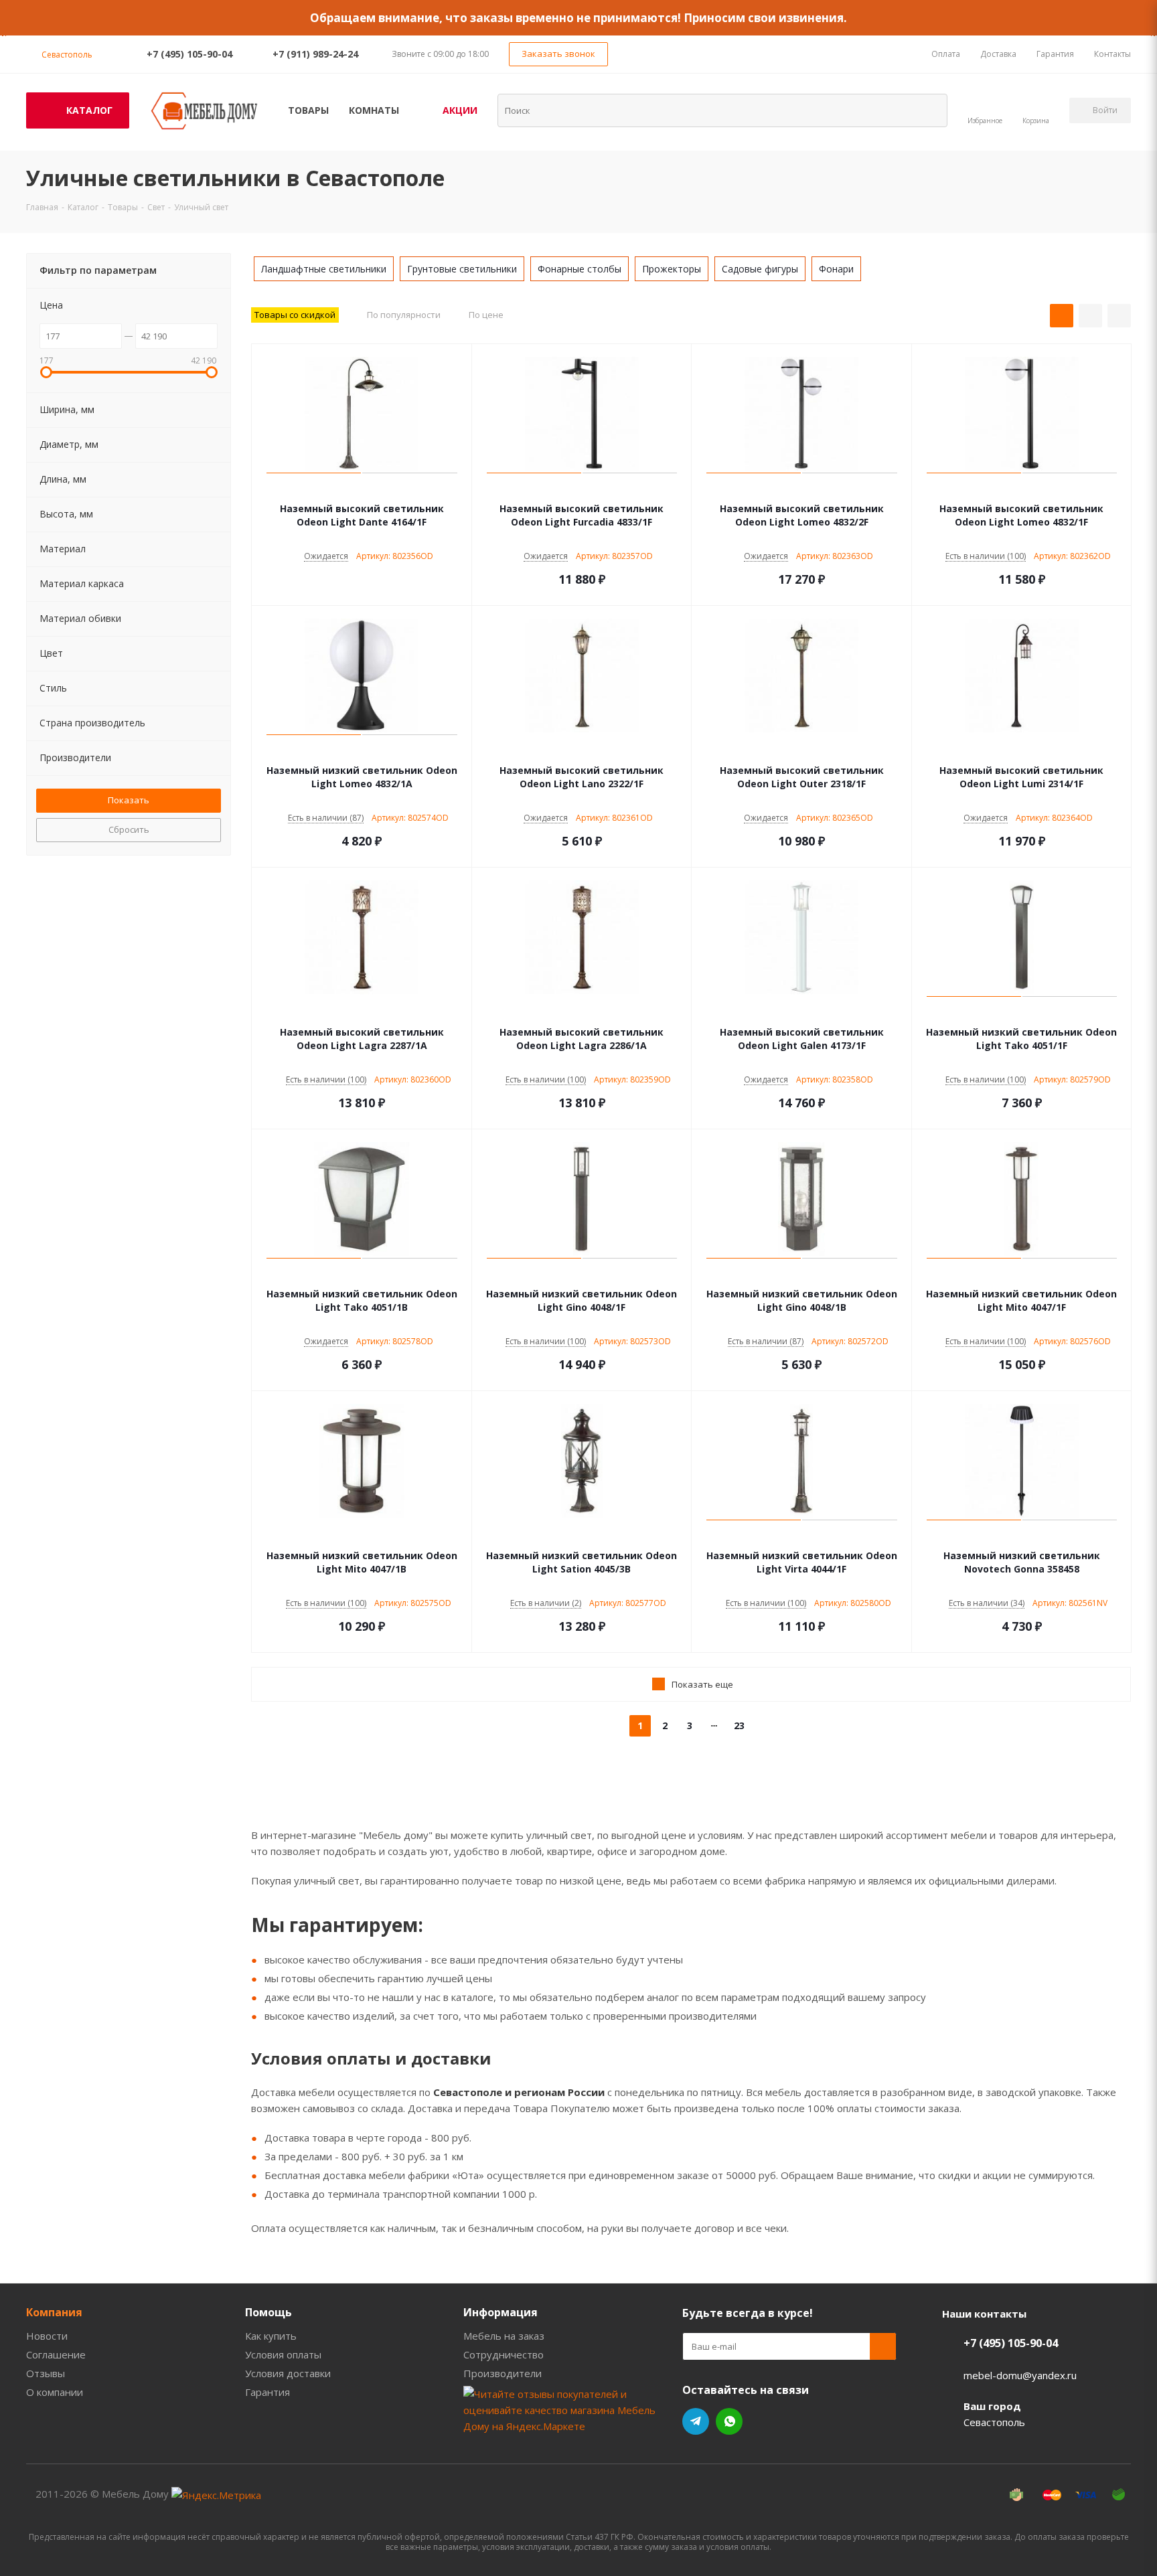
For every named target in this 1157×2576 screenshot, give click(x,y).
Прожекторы (672, 269)
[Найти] (929, 110)
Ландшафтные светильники (324, 269)
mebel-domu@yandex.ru (1020, 2375)
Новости (47, 2336)
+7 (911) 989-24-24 (315, 54)
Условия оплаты (283, 2354)
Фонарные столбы (580, 269)
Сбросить (129, 829)
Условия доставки (288, 2373)
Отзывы (46, 2373)
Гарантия (267, 2392)
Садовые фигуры (760, 269)
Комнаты (374, 110)
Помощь (268, 2312)
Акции (460, 110)
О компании (55, 2392)
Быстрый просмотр (362, 489)
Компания (54, 2312)
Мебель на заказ (504, 2336)
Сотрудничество (504, 2354)
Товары (308, 110)
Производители (503, 2373)
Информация (500, 2312)
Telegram (696, 2421)
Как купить (271, 2336)
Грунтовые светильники (462, 269)
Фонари (836, 269)
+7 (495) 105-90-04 (189, 54)
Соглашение (56, 2354)
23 (739, 1725)
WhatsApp (729, 2421)
